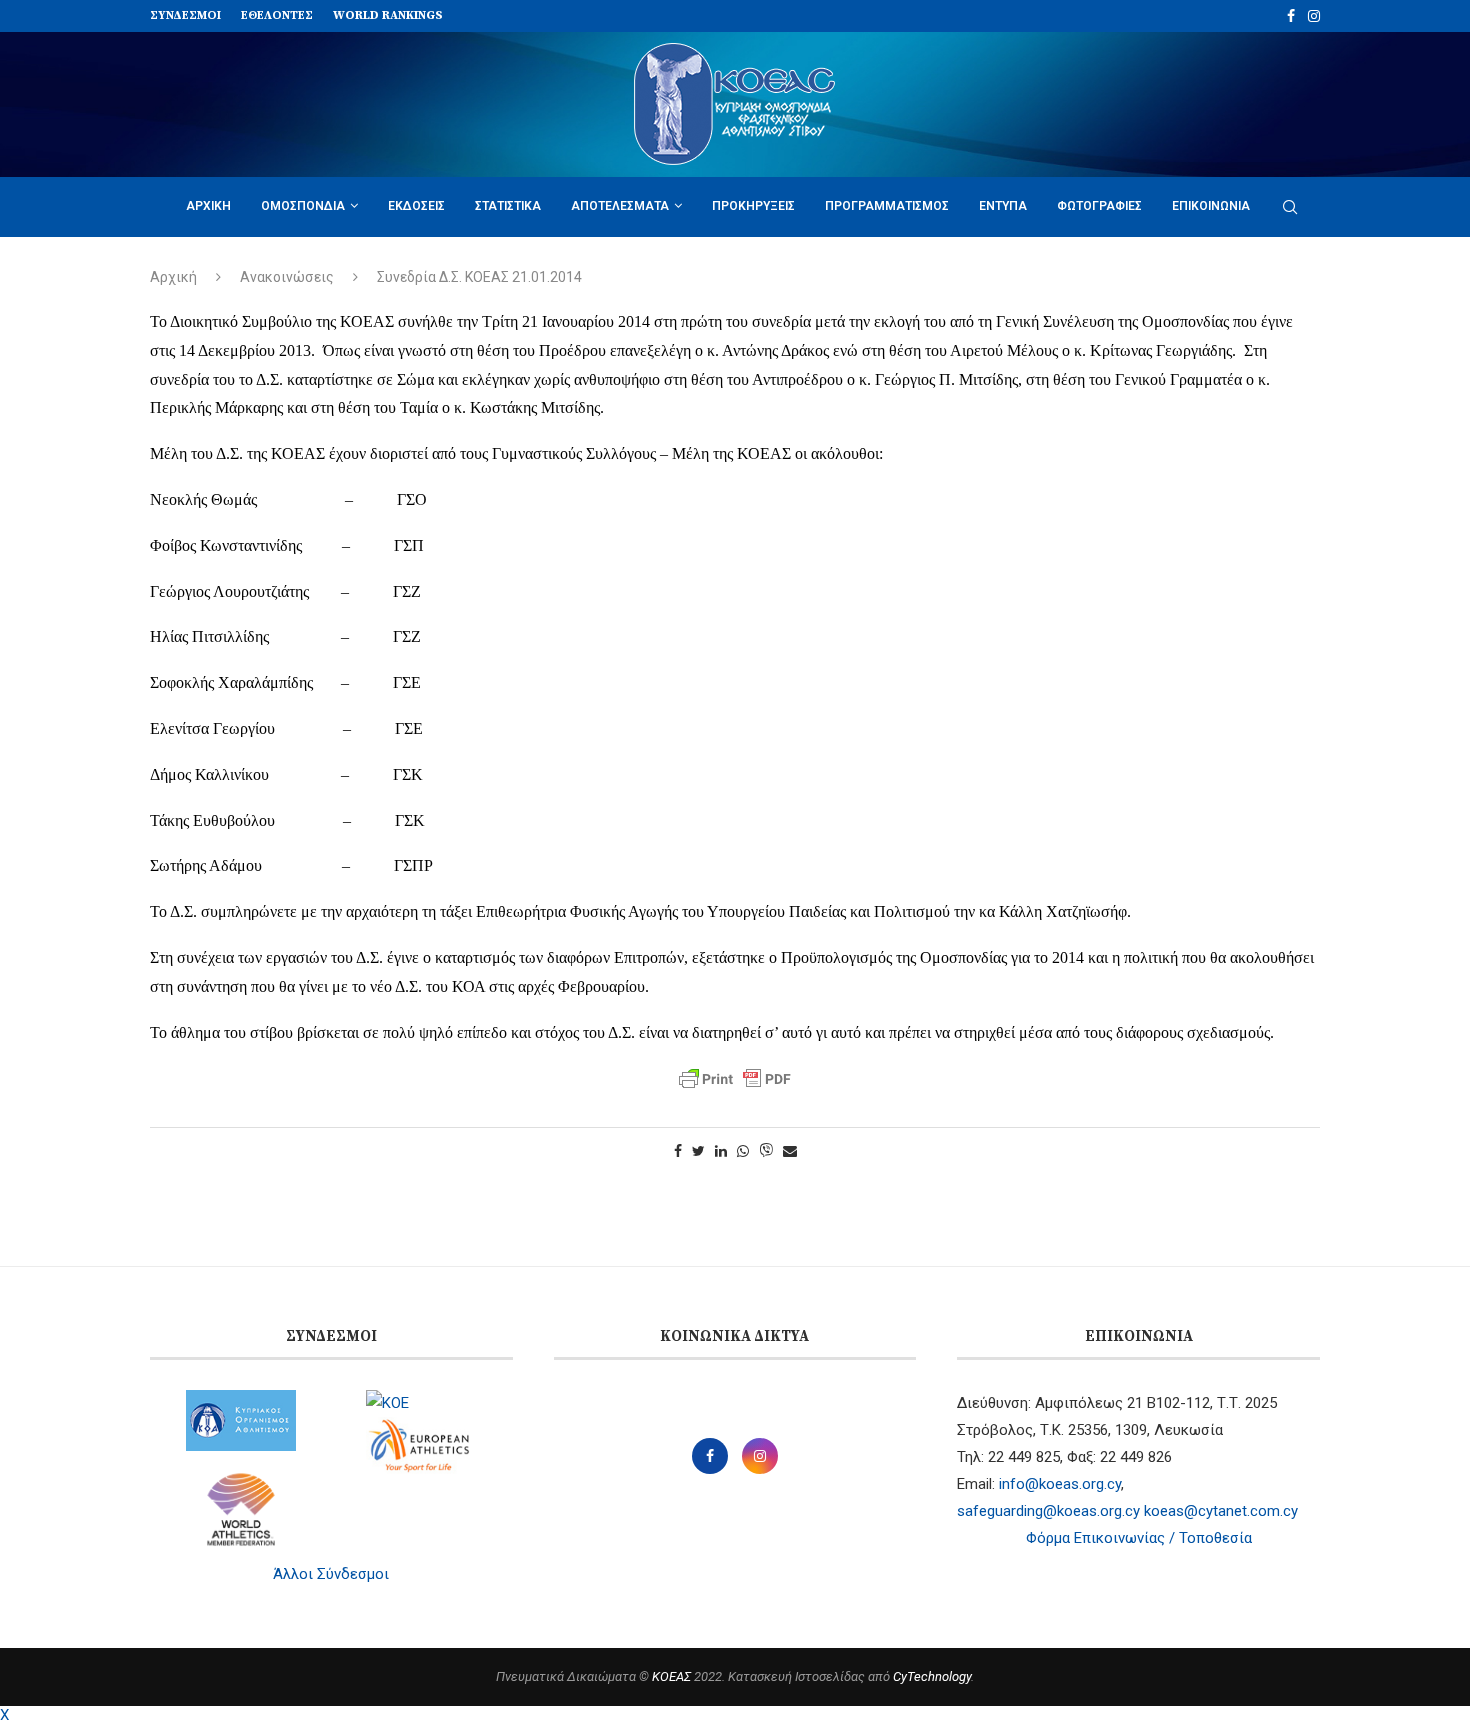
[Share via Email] (790, 1151)
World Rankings (388, 15)
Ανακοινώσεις (287, 277)
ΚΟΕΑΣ (671, 1676)
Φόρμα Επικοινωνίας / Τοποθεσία (1139, 1538)
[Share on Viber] (766, 1151)
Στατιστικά (508, 206)
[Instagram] (1314, 16)
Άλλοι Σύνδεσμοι (331, 1574)
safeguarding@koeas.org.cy (1048, 1511)
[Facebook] (1291, 16)
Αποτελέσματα (620, 206)
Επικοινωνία (1211, 206)
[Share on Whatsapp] (743, 1151)
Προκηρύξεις (753, 206)
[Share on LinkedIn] (721, 1151)
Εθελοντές (277, 15)
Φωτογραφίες (1099, 206)
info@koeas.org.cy (1060, 1484)
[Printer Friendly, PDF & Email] (735, 1079)
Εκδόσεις (416, 206)
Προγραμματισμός (887, 206)
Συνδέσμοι (185, 15)
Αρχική (208, 206)
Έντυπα (1003, 206)
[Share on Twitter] (698, 1151)
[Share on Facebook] (678, 1151)
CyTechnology (932, 1676)
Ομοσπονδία (303, 206)
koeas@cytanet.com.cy (1221, 1511)
